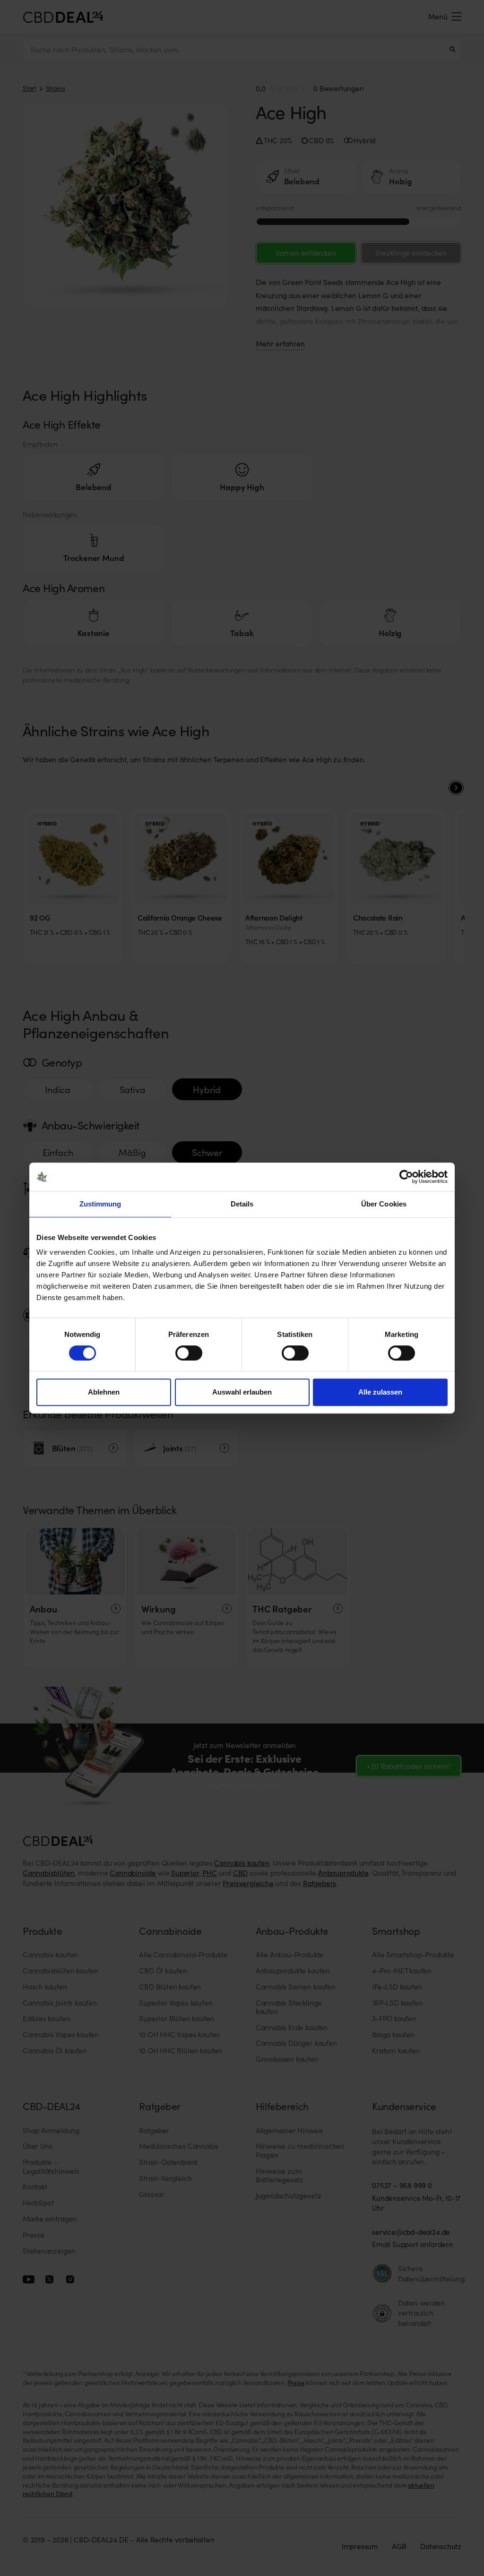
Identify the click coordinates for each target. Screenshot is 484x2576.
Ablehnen (104, 1392)
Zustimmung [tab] (100, 1204)
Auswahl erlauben (242, 1392)
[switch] (189, 1353)
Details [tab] (242, 1204)
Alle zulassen (380, 1392)
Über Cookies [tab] (384, 1204)
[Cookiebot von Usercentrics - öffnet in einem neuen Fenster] (406, 1177)
